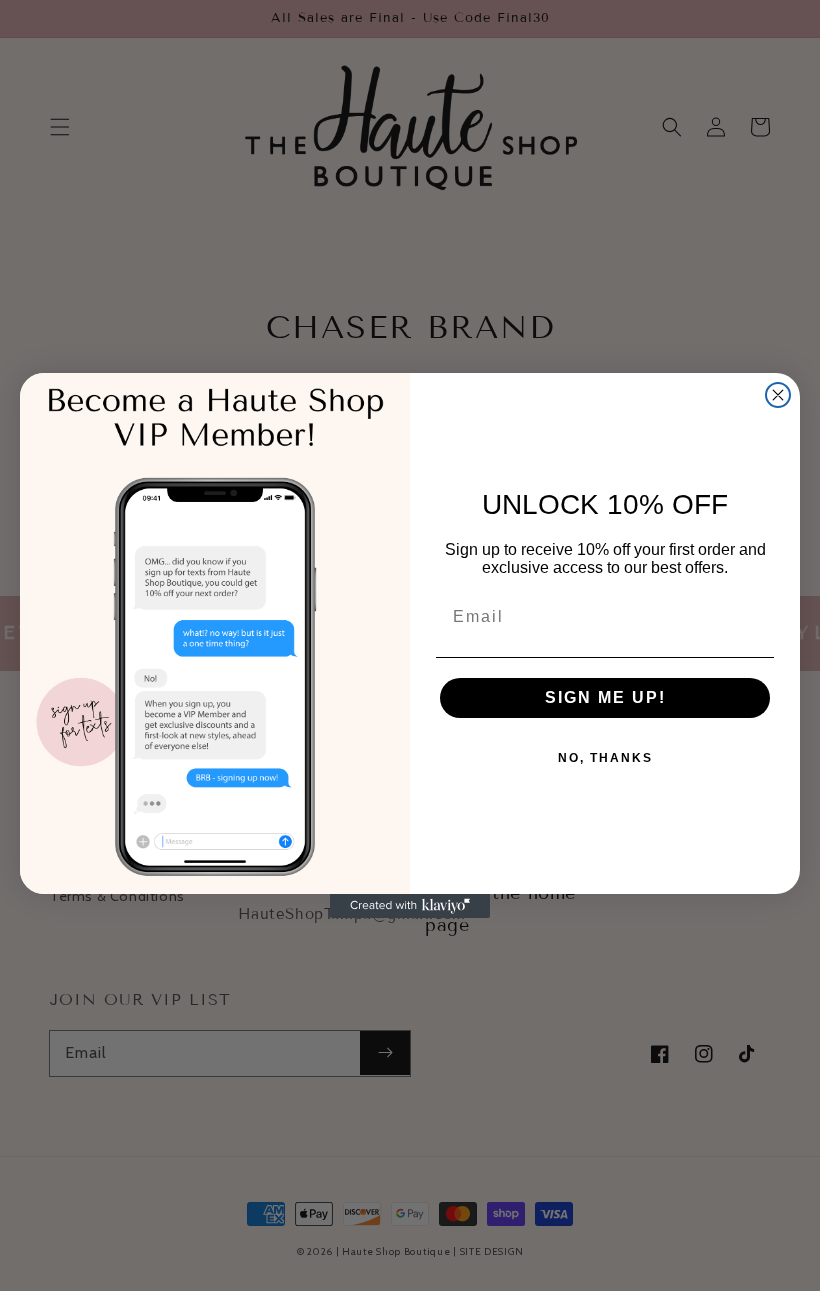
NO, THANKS (605, 758)
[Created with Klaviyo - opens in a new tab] (410, 906)
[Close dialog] (778, 395)
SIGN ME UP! (605, 697)
